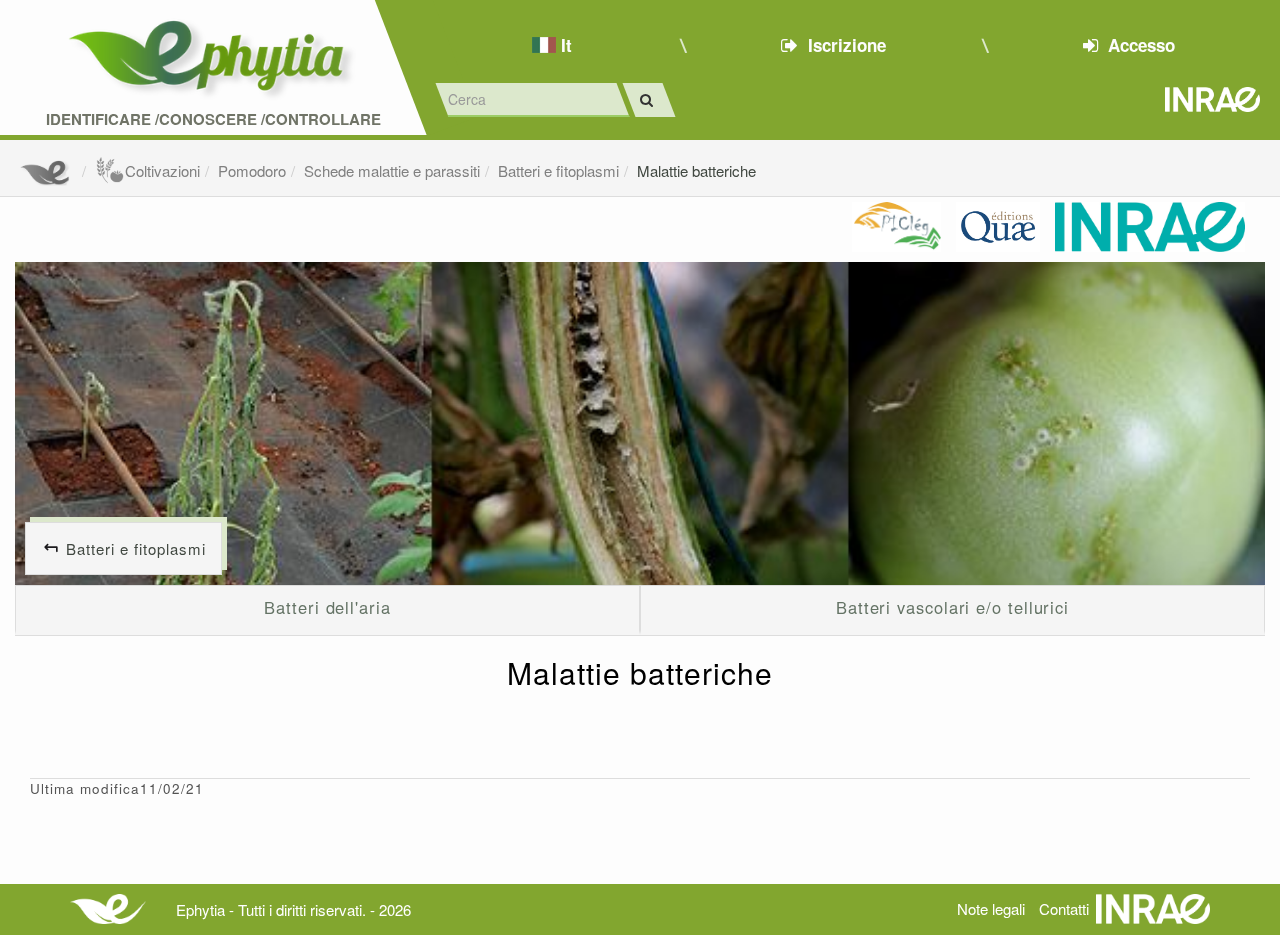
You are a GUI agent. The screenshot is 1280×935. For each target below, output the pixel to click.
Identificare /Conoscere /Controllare (213, 119)
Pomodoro (252, 170)
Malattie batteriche (696, 170)
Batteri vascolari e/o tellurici (952, 607)
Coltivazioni (162, 170)
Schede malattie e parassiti (392, 170)
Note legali (991, 908)
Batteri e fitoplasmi (558, 170)
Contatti (1064, 908)
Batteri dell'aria (327, 607)
